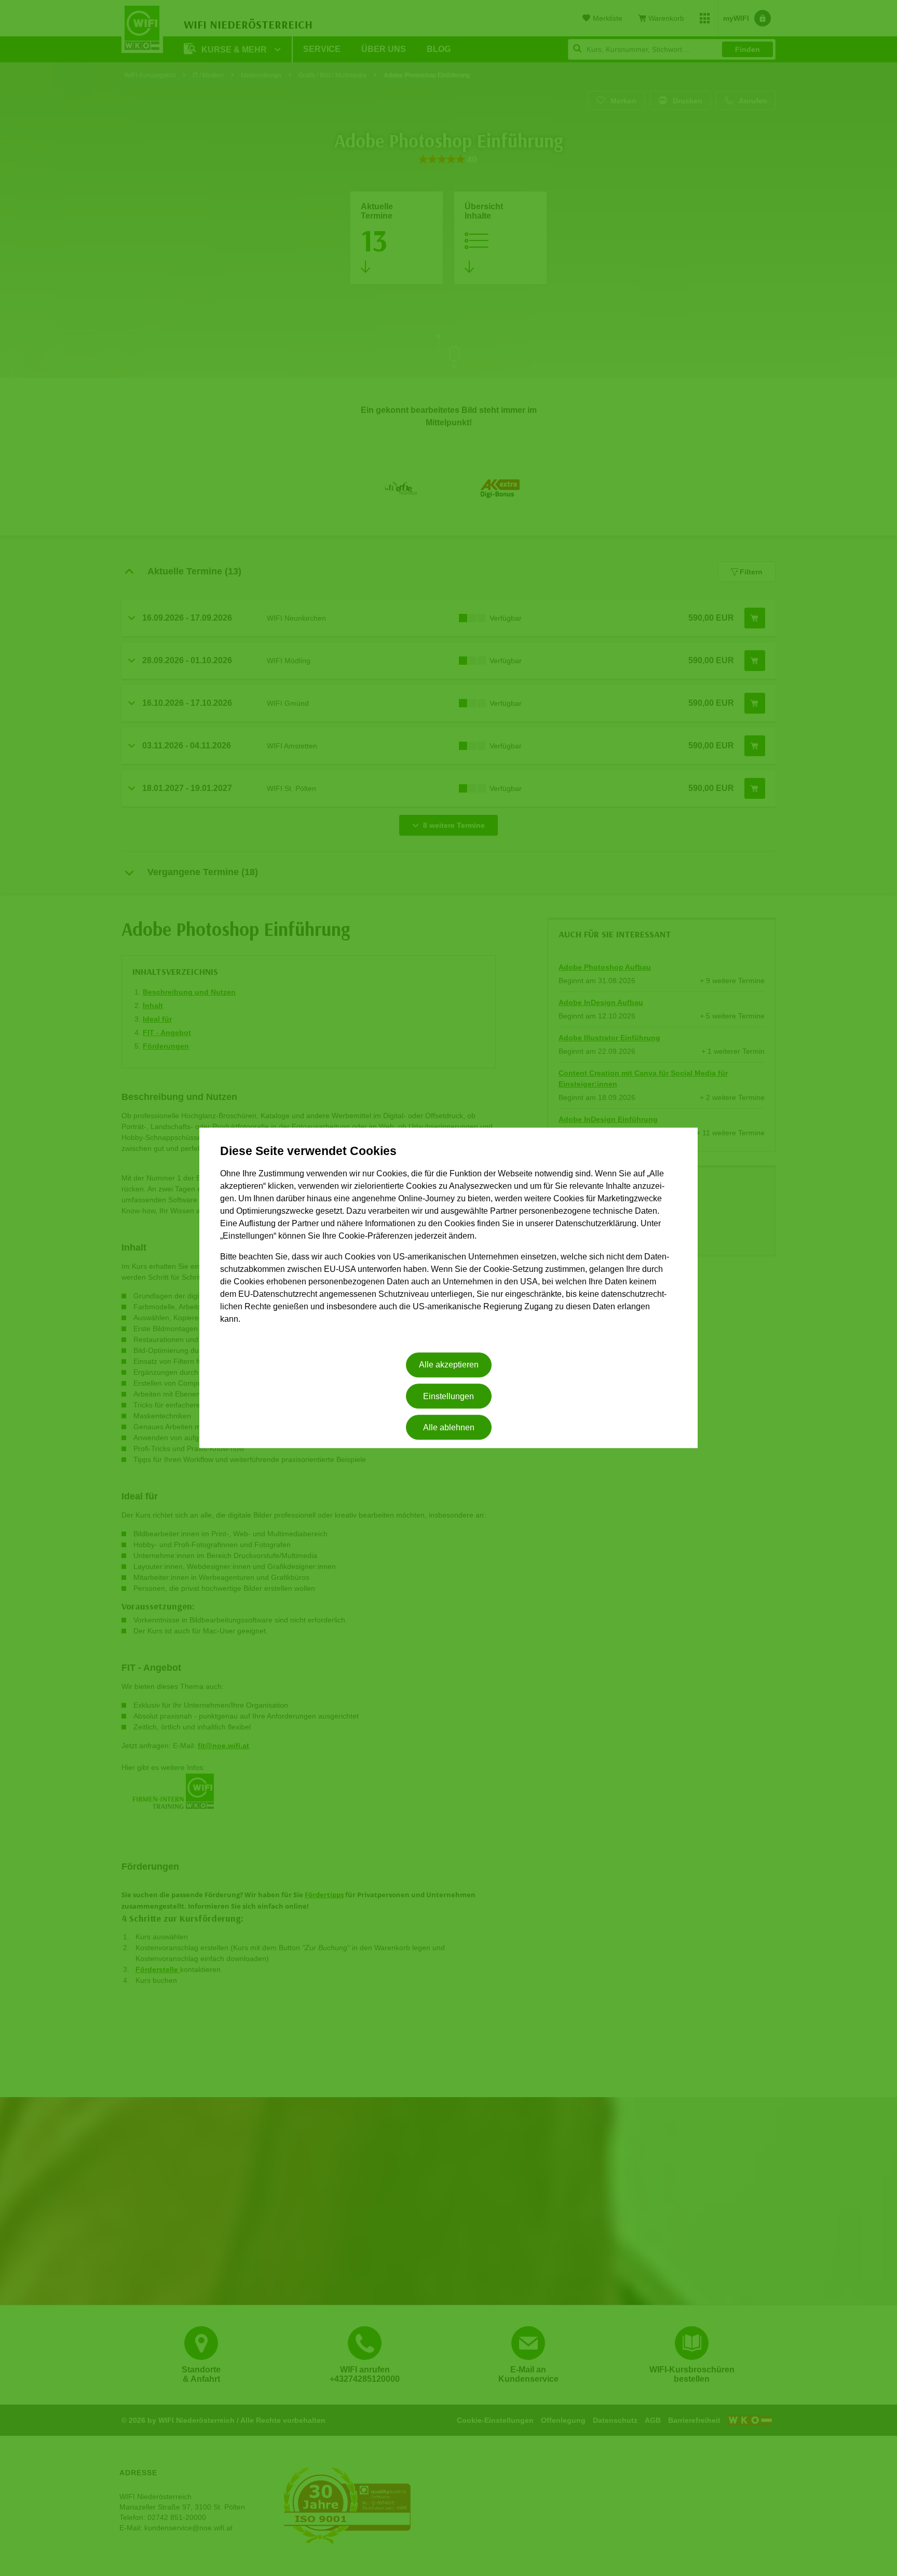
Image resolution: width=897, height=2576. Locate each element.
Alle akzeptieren (449, 1365)
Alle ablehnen (449, 1427)
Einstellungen (448, 1396)
